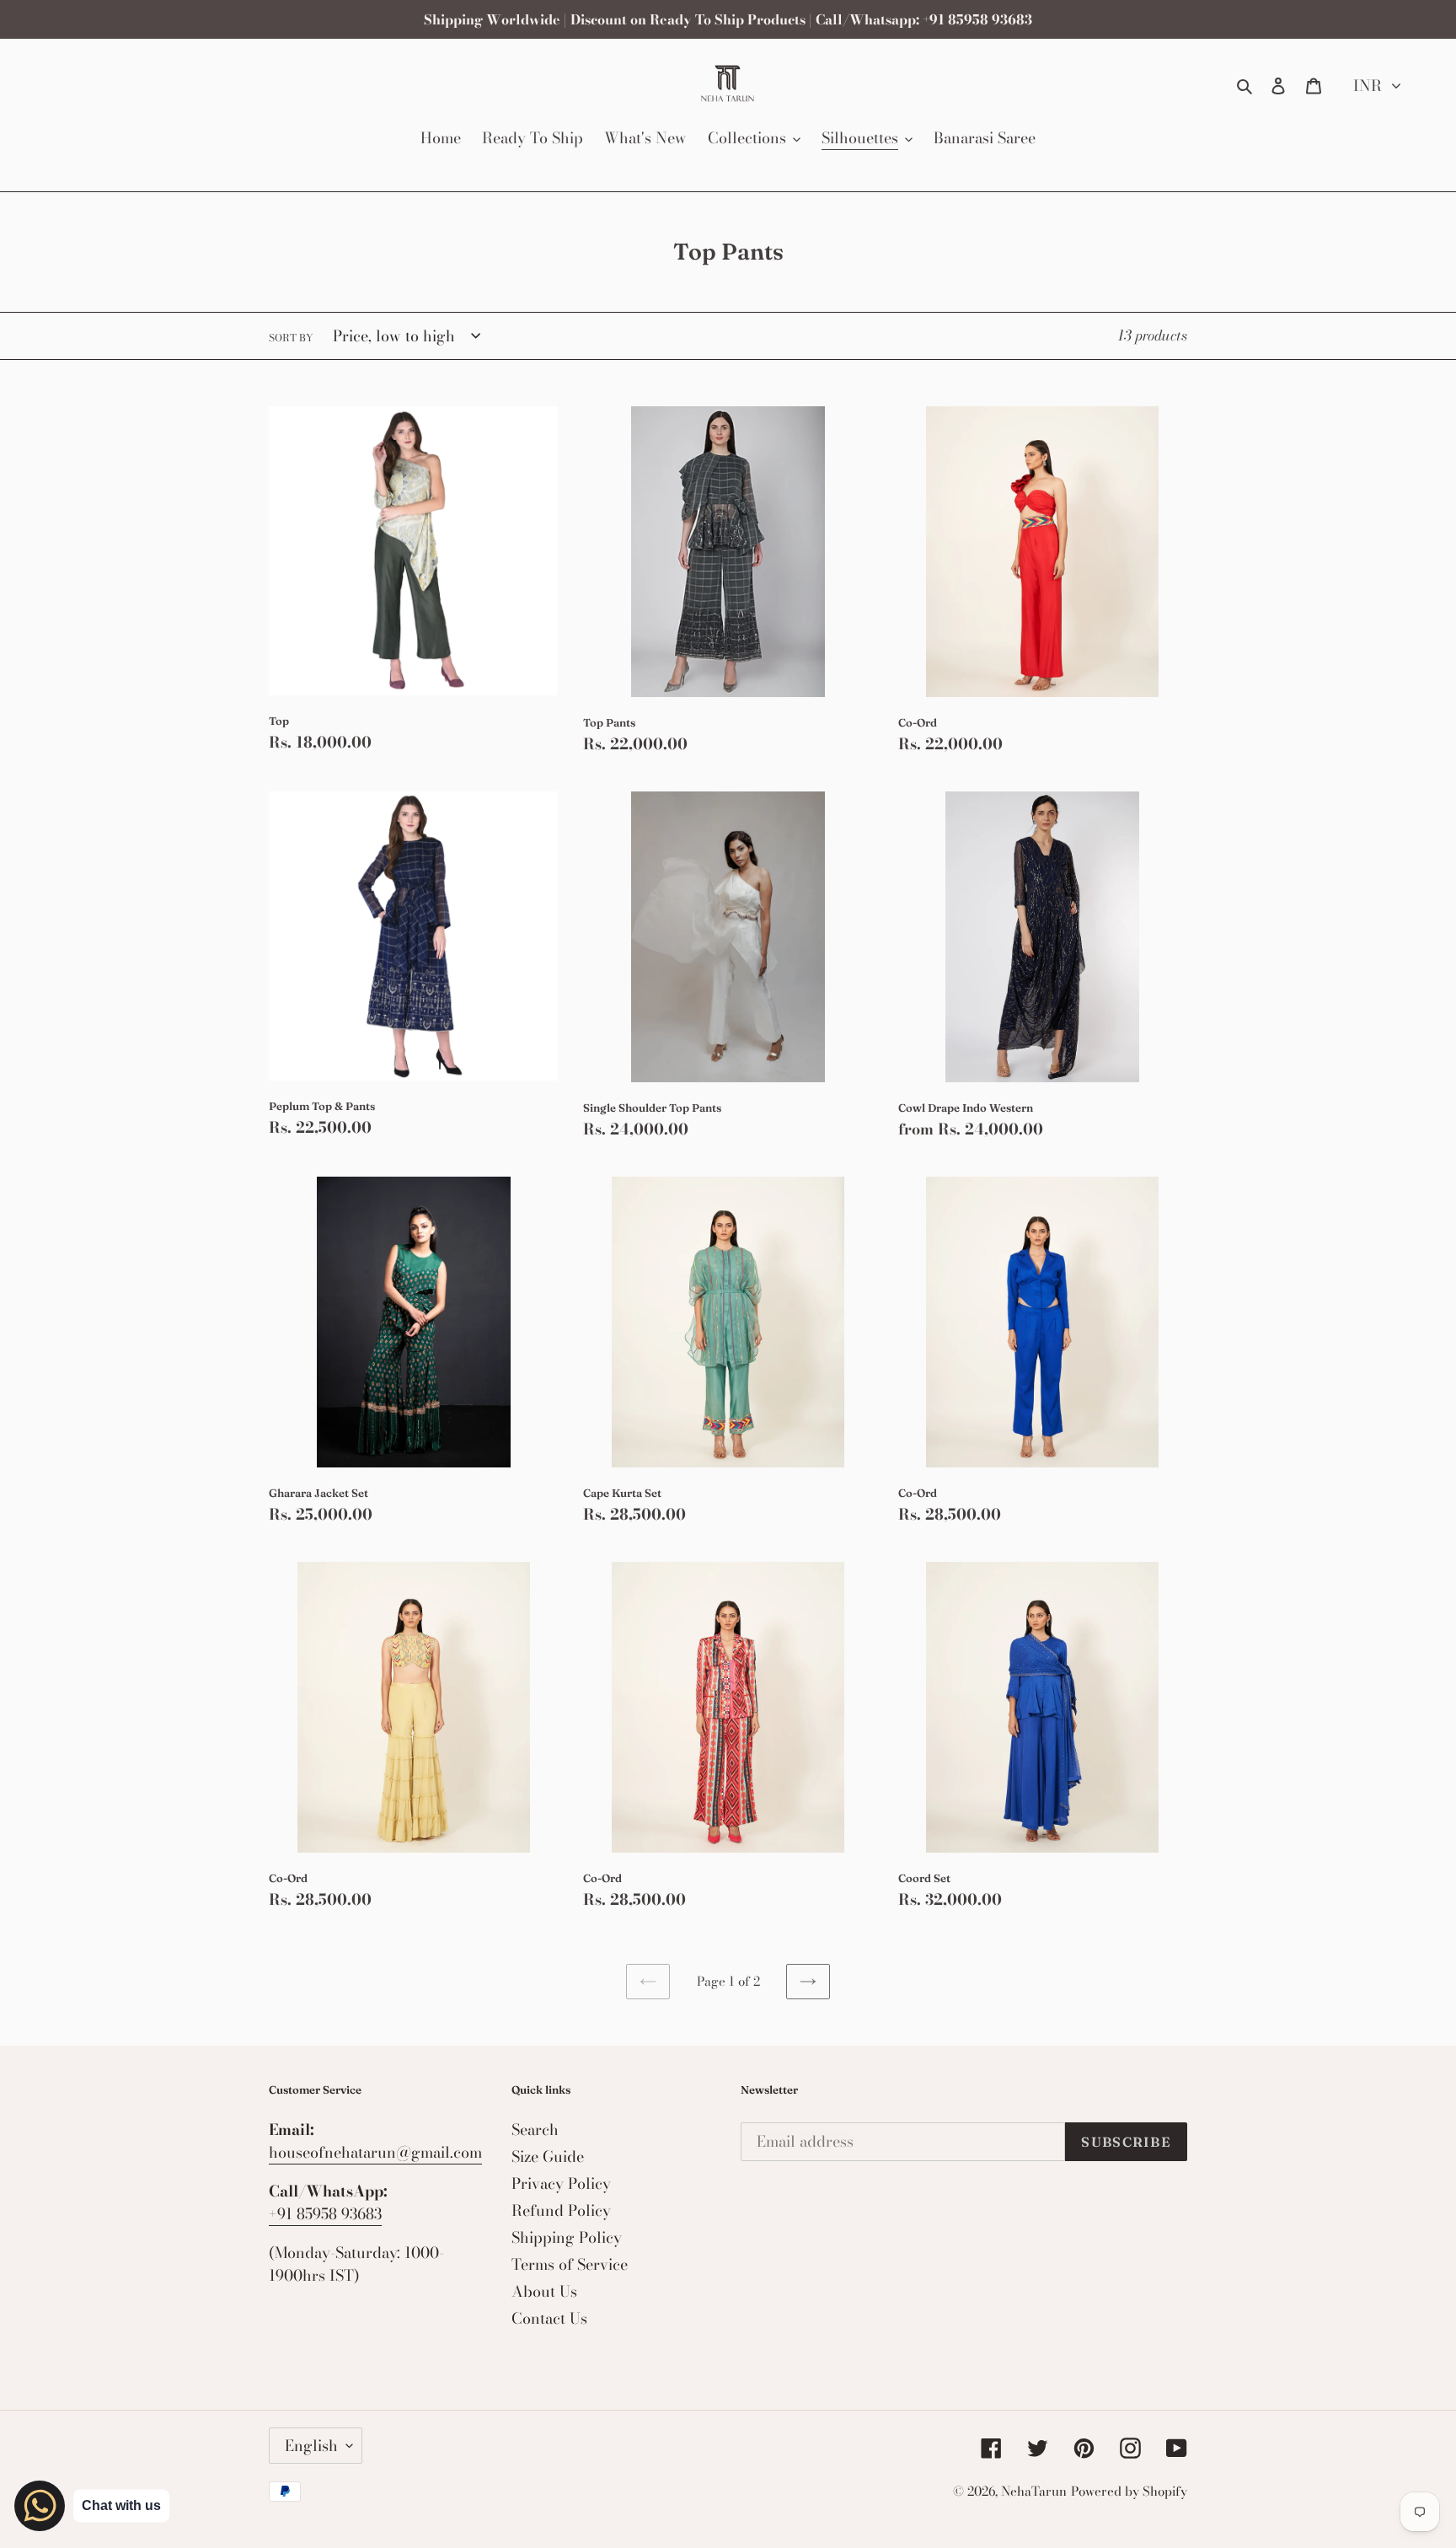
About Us (544, 2291)
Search (535, 2130)
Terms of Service (570, 2264)
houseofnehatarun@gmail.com (375, 2152)
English (311, 2446)
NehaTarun (1034, 2491)
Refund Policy (561, 2210)
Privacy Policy (561, 2183)
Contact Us (549, 2318)
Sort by (291, 338)
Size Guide (548, 2156)
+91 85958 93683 (325, 2214)
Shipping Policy (567, 2237)
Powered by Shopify (1129, 2491)
